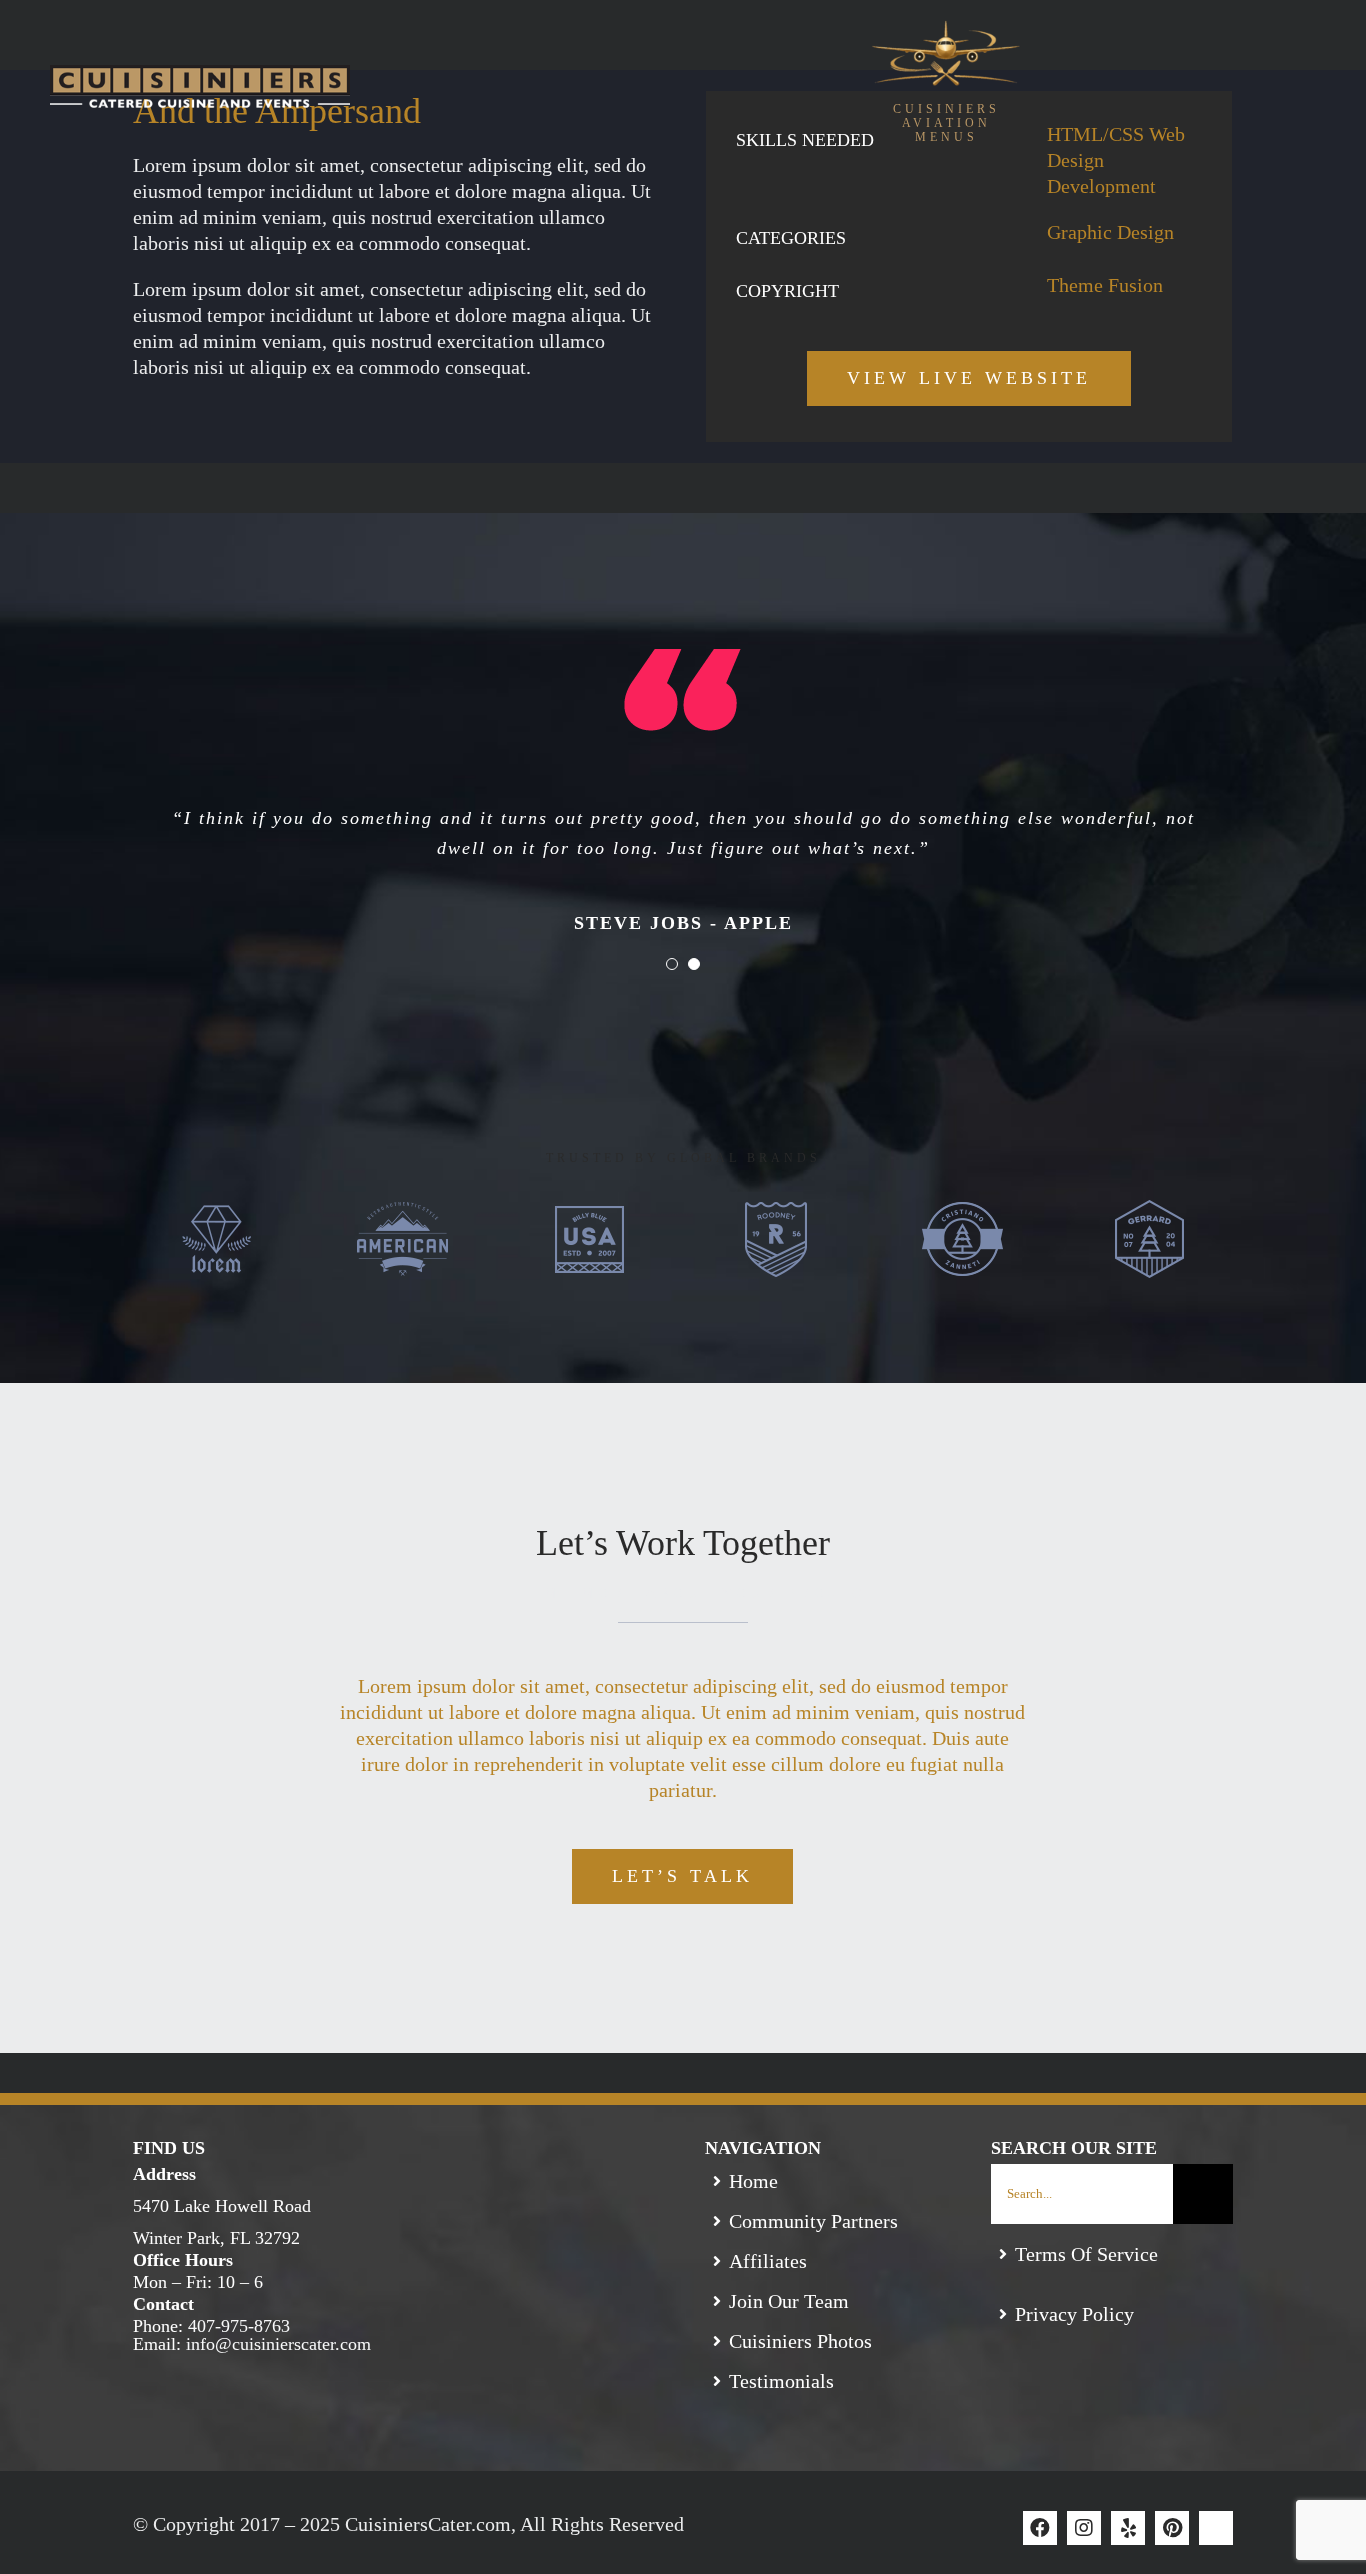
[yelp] (1128, 2528)
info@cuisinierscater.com (278, 2344)
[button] (946, 123)
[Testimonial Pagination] (672, 964)
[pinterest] (1172, 2528)
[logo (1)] (946, 30)
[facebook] (1040, 2528)
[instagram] (1084, 2528)
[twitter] (1216, 2528)
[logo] (200, 75)
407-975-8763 (239, 2326)
